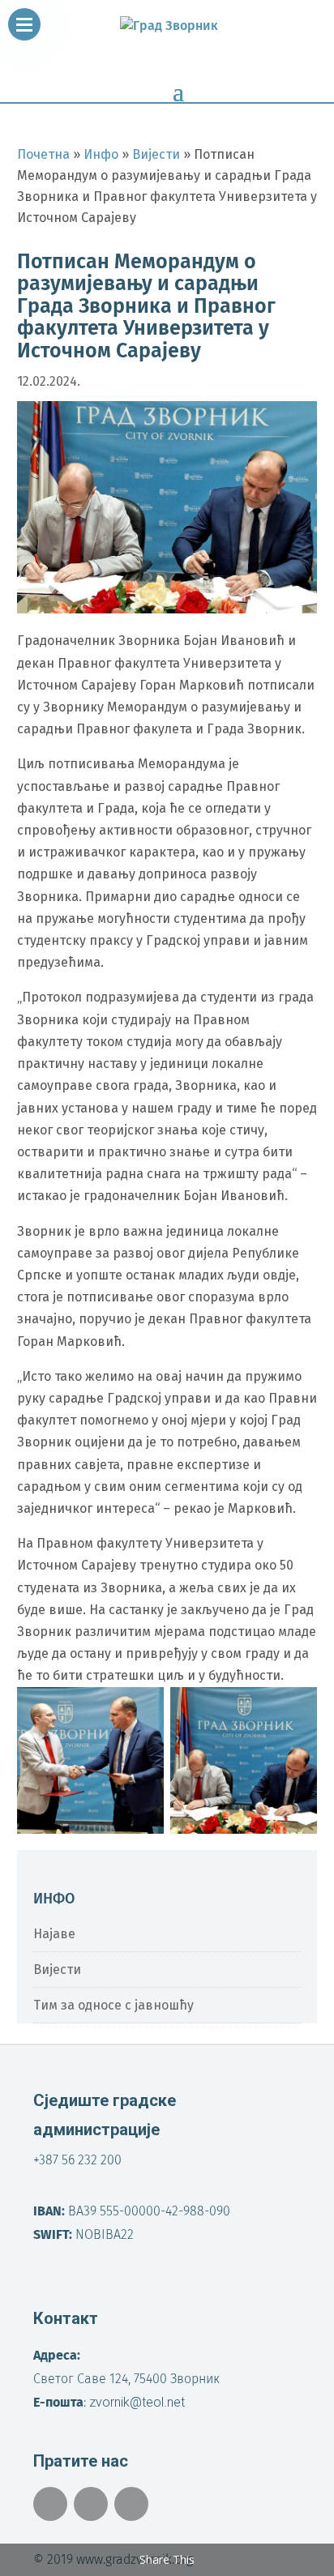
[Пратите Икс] (91, 2504)
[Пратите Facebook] (50, 2504)
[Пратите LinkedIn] (131, 2504)
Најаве (54, 1934)
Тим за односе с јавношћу (113, 2005)
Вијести (57, 1969)
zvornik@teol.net (137, 2402)
